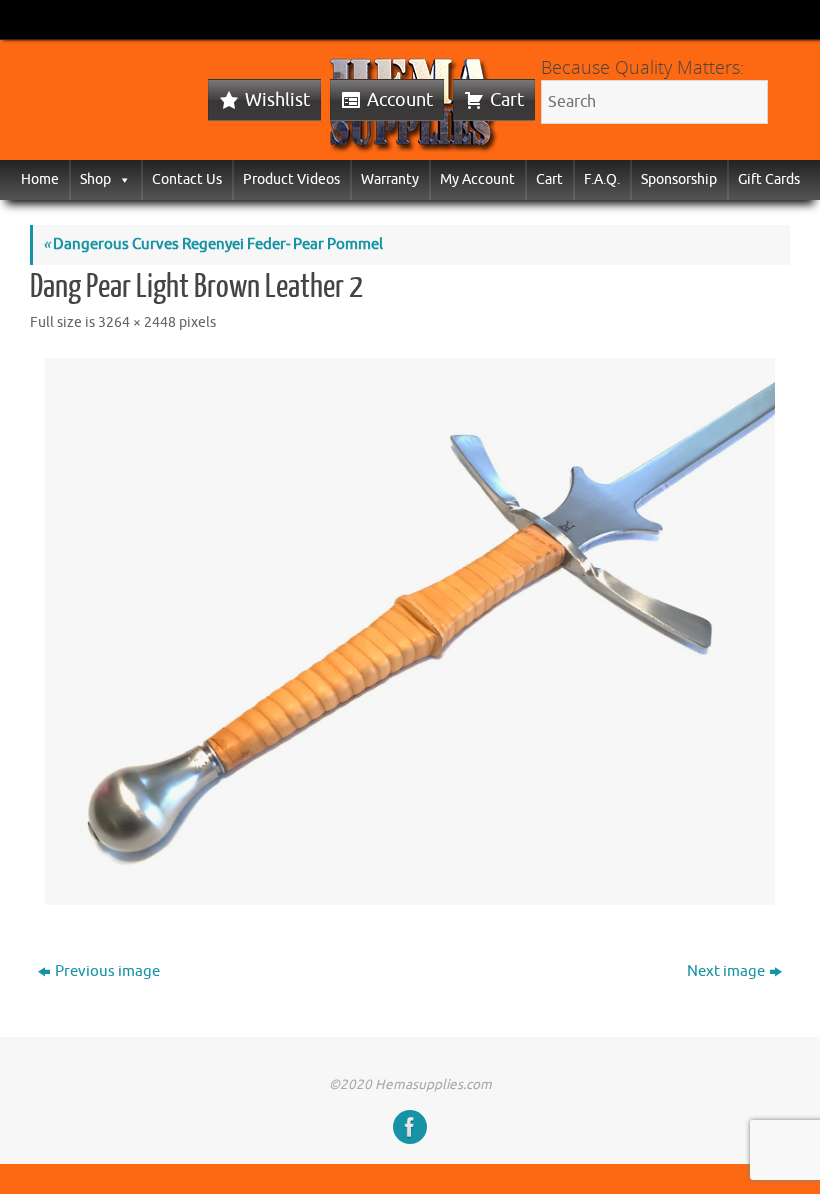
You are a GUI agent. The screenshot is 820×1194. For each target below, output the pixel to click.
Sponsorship (679, 179)
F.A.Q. (602, 179)
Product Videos (291, 179)
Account (400, 100)
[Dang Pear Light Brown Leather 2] (410, 631)
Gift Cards (769, 179)
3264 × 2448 (137, 322)
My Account (477, 179)
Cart (507, 100)
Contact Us (187, 179)
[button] (121, 179)
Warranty (390, 179)
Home (40, 179)
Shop (95, 179)
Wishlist (277, 100)
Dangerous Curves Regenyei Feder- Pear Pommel (213, 244)
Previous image (107, 971)
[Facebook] (410, 1127)
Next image (726, 971)
